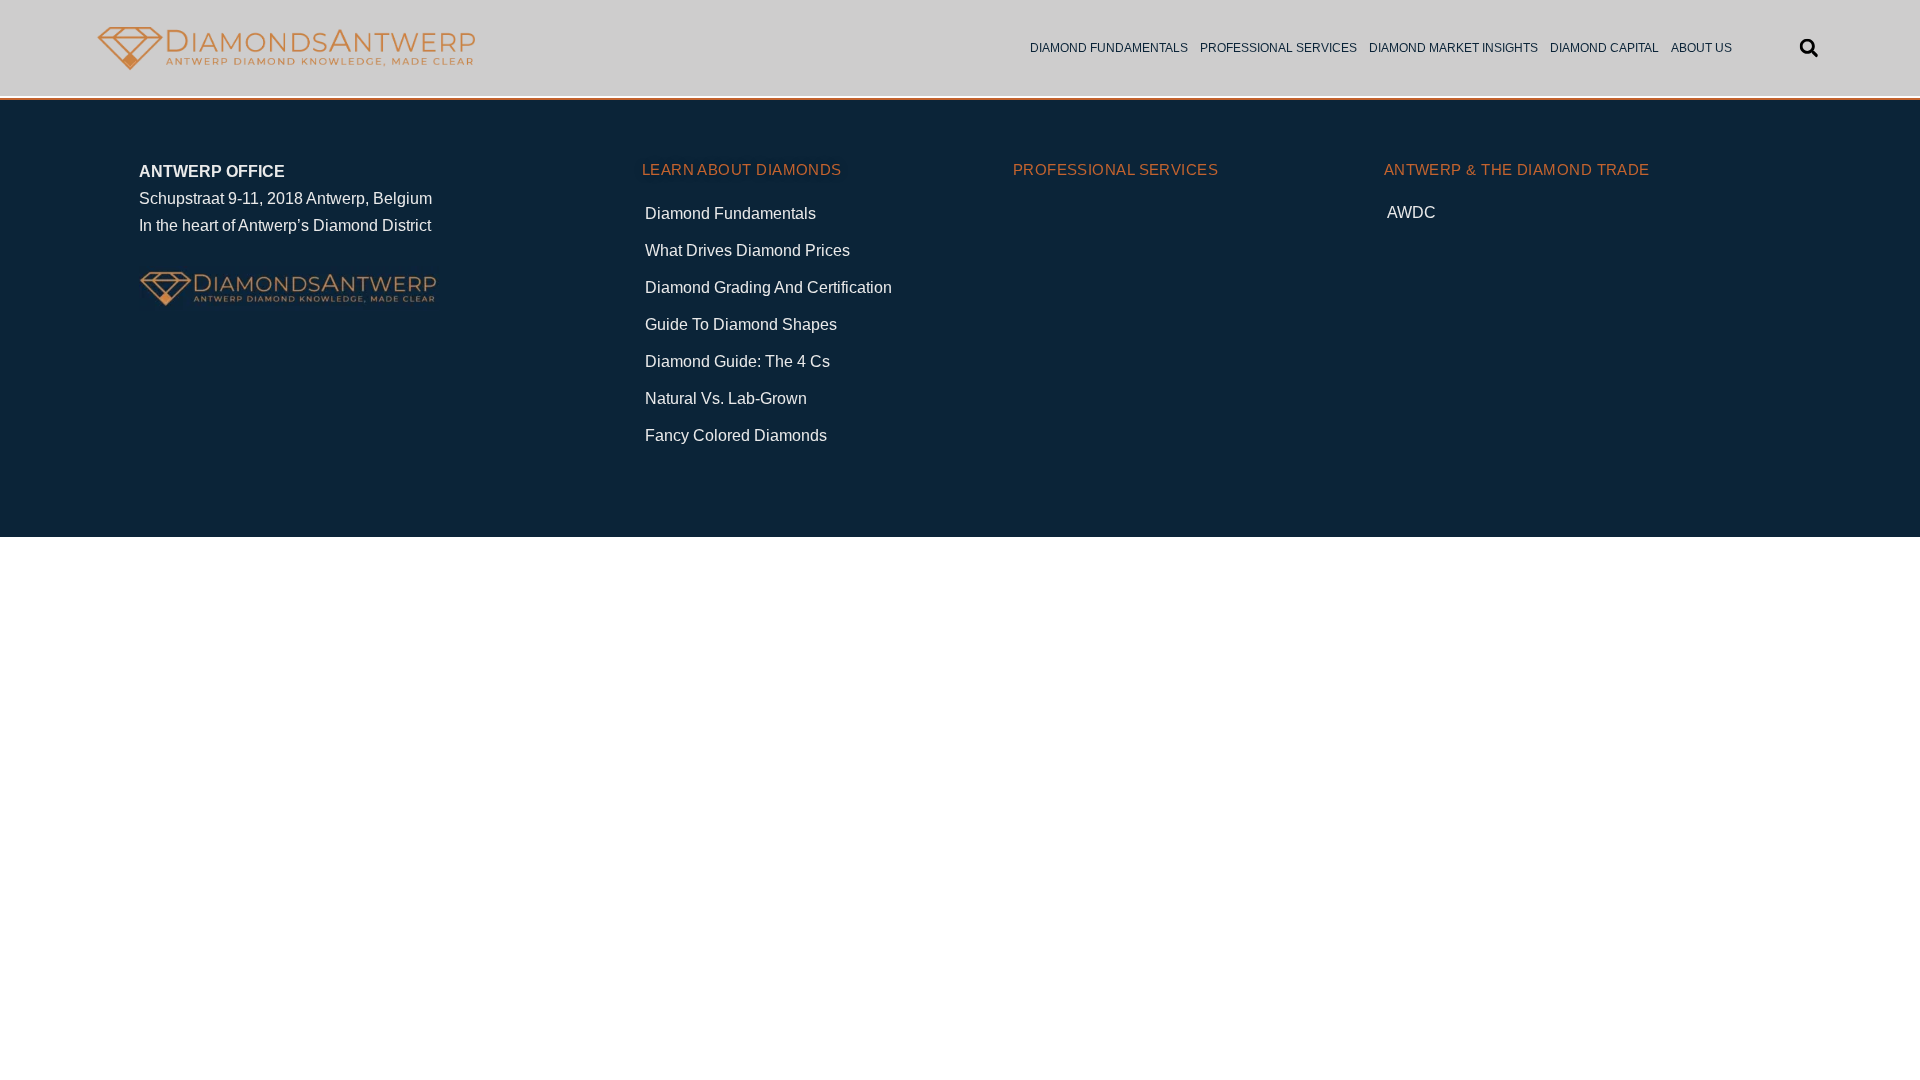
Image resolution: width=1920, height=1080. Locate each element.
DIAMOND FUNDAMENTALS (1109, 48)
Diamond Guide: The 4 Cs (737, 361)
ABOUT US (1701, 48)
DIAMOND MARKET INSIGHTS (1453, 48)
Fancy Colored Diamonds (736, 435)
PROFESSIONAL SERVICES (1278, 48)
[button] (1808, 48)
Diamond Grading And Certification (768, 287)
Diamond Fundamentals (730, 213)
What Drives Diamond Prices (747, 250)
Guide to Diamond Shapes (741, 324)
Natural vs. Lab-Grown (726, 398)
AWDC (1411, 212)
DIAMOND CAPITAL (1604, 48)
